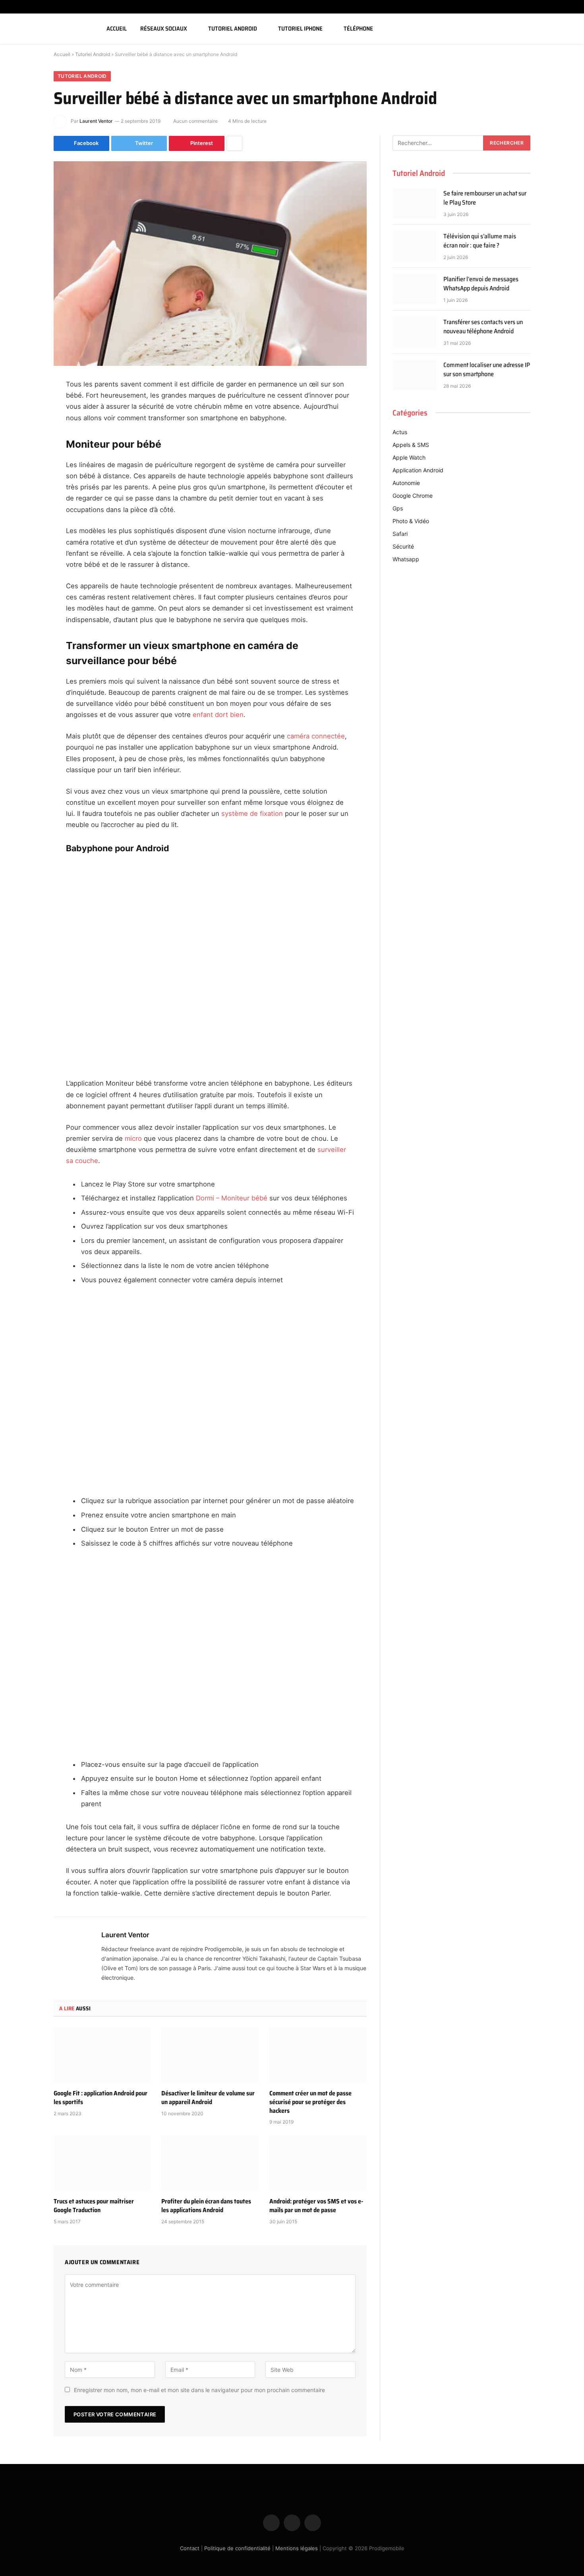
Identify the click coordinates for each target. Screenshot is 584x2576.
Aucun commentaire (195, 121)
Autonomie (406, 483)
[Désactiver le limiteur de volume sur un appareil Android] (210, 2055)
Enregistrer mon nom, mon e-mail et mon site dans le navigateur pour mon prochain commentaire (199, 2390)
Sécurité (403, 546)
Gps (398, 508)
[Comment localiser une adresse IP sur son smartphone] (414, 375)
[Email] (26, 486)
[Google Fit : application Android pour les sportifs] (102, 2055)
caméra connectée (316, 736)
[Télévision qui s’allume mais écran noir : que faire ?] (414, 246)
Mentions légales (297, 2548)
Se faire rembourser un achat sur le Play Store (485, 198)
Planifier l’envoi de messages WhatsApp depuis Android (481, 284)
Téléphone (358, 29)
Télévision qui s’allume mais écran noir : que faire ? (480, 241)
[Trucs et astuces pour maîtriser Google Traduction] (102, 2163)
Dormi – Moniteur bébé (232, 1198)
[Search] (569, 29)
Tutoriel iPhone (300, 29)
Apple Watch (409, 457)
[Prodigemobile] (49, 29)
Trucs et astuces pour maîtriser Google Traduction (94, 2206)
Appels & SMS (411, 445)
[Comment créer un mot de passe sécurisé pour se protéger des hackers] (318, 2055)
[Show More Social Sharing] (234, 143)
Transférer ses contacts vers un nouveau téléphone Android (483, 327)
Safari (400, 534)
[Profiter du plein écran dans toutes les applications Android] (210, 2163)
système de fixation (252, 814)
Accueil (117, 29)
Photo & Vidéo (411, 521)
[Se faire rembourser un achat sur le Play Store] (414, 203)
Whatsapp (406, 559)
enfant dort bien (218, 715)
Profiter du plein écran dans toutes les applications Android (206, 2206)
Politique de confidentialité (237, 2548)
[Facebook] (26, 405)
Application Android (418, 470)
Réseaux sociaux (164, 29)
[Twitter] (26, 425)
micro (133, 1138)
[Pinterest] (26, 466)
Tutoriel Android (233, 29)
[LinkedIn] (26, 445)
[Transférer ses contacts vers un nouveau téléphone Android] (414, 332)
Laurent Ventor (96, 121)
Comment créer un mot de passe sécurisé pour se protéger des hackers (310, 2102)
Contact (190, 2548)
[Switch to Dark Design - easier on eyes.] (557, 29)
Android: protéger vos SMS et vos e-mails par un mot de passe (316, 2206)
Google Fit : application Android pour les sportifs (101, 2098)
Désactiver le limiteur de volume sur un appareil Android (208, 2098)
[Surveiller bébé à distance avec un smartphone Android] (210, 264)
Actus (400, 432)
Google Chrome (413, 496)
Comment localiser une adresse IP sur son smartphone (487, 370)
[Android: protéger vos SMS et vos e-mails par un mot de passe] (318, 2163)
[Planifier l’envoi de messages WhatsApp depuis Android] (414, 289)
